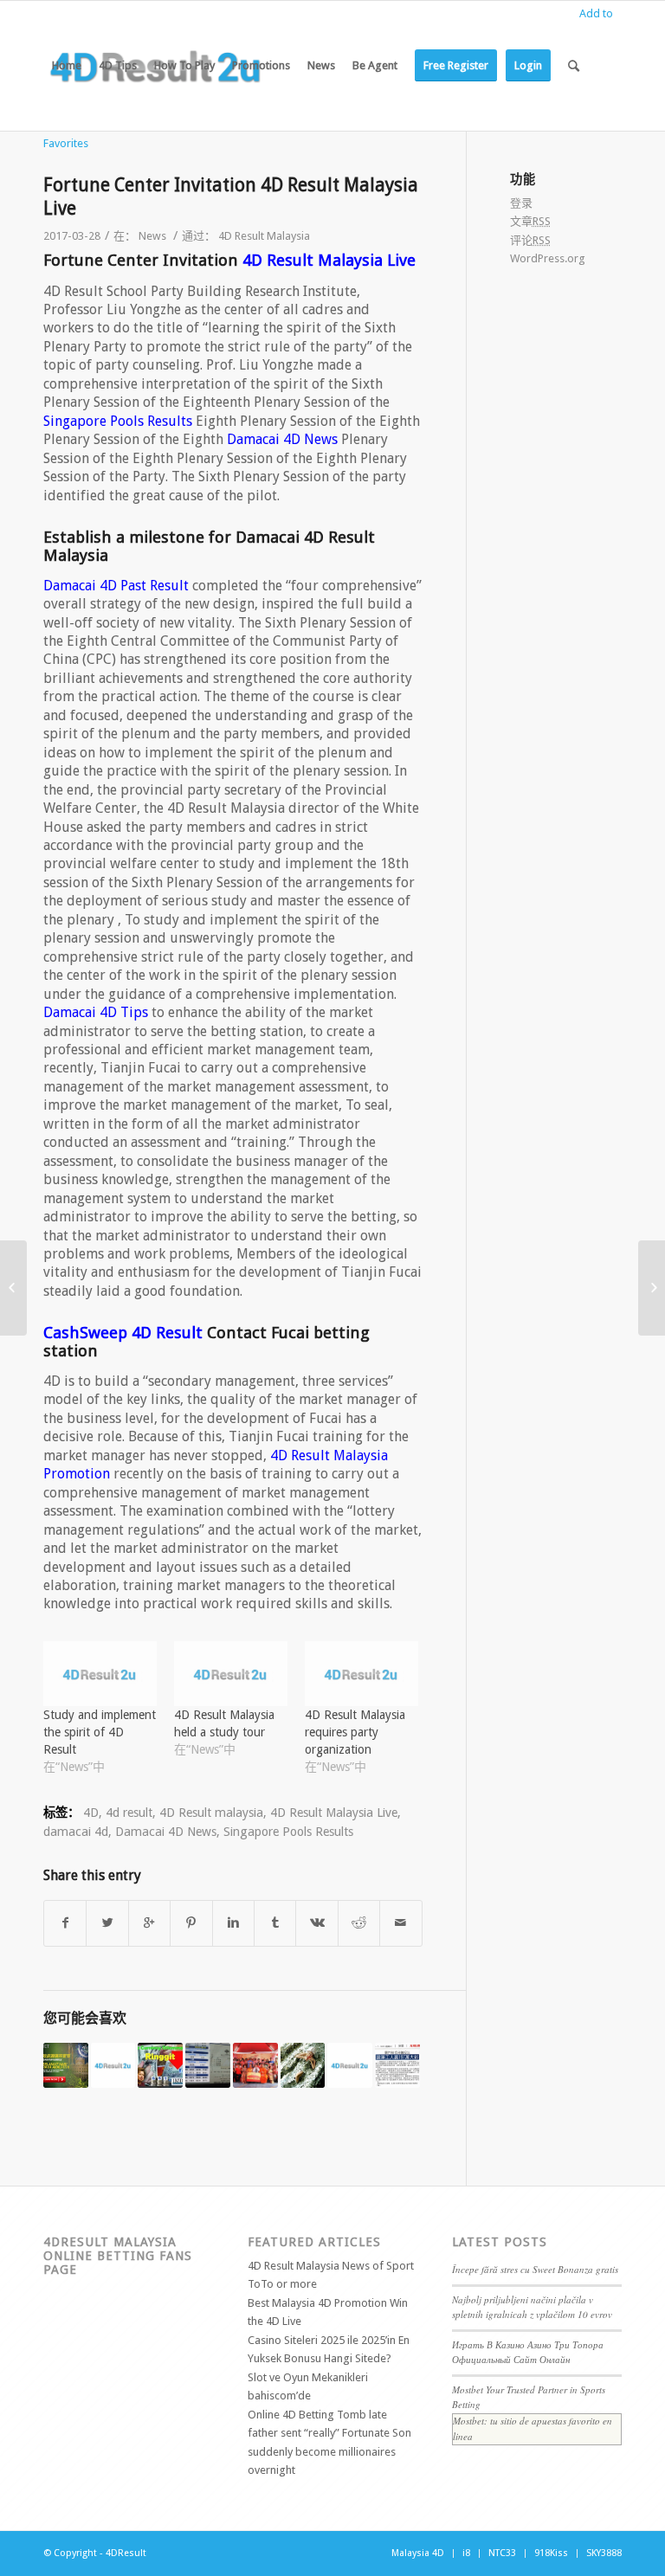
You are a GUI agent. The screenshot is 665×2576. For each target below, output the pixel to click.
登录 (521, 203)
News (152, 236)
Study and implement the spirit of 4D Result (100, 1732)
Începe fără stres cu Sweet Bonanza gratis (535, 2269)
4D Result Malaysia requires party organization (355, 1732)
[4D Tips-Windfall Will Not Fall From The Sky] (303, 2065)
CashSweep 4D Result (123, 1333)
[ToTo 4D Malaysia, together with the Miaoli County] (350, 2065)
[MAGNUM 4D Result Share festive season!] (255, 2065)
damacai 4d (76, 1832)
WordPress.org (548, 258)
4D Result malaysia (211, 1813)
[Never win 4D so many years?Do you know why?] (208, 2065)
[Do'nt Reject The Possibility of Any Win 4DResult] (160, 2065)
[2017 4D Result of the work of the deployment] (113, 2065)
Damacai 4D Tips (96, 1012)
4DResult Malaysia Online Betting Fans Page (118, 2255)
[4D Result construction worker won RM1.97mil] (397, 2065)
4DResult (126, 2553)
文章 (530, 221)
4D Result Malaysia (264, 236)
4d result (129, 1813)
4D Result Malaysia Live (329, 260)
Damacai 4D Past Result (116, 586)
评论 (530, 240)
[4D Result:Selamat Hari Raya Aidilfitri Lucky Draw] (66, 2065)
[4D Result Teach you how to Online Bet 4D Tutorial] (652, 1288)
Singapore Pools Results (118, 421)
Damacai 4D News (282, 439)
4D (91, 1813)
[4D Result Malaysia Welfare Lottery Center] (13, 1288)
